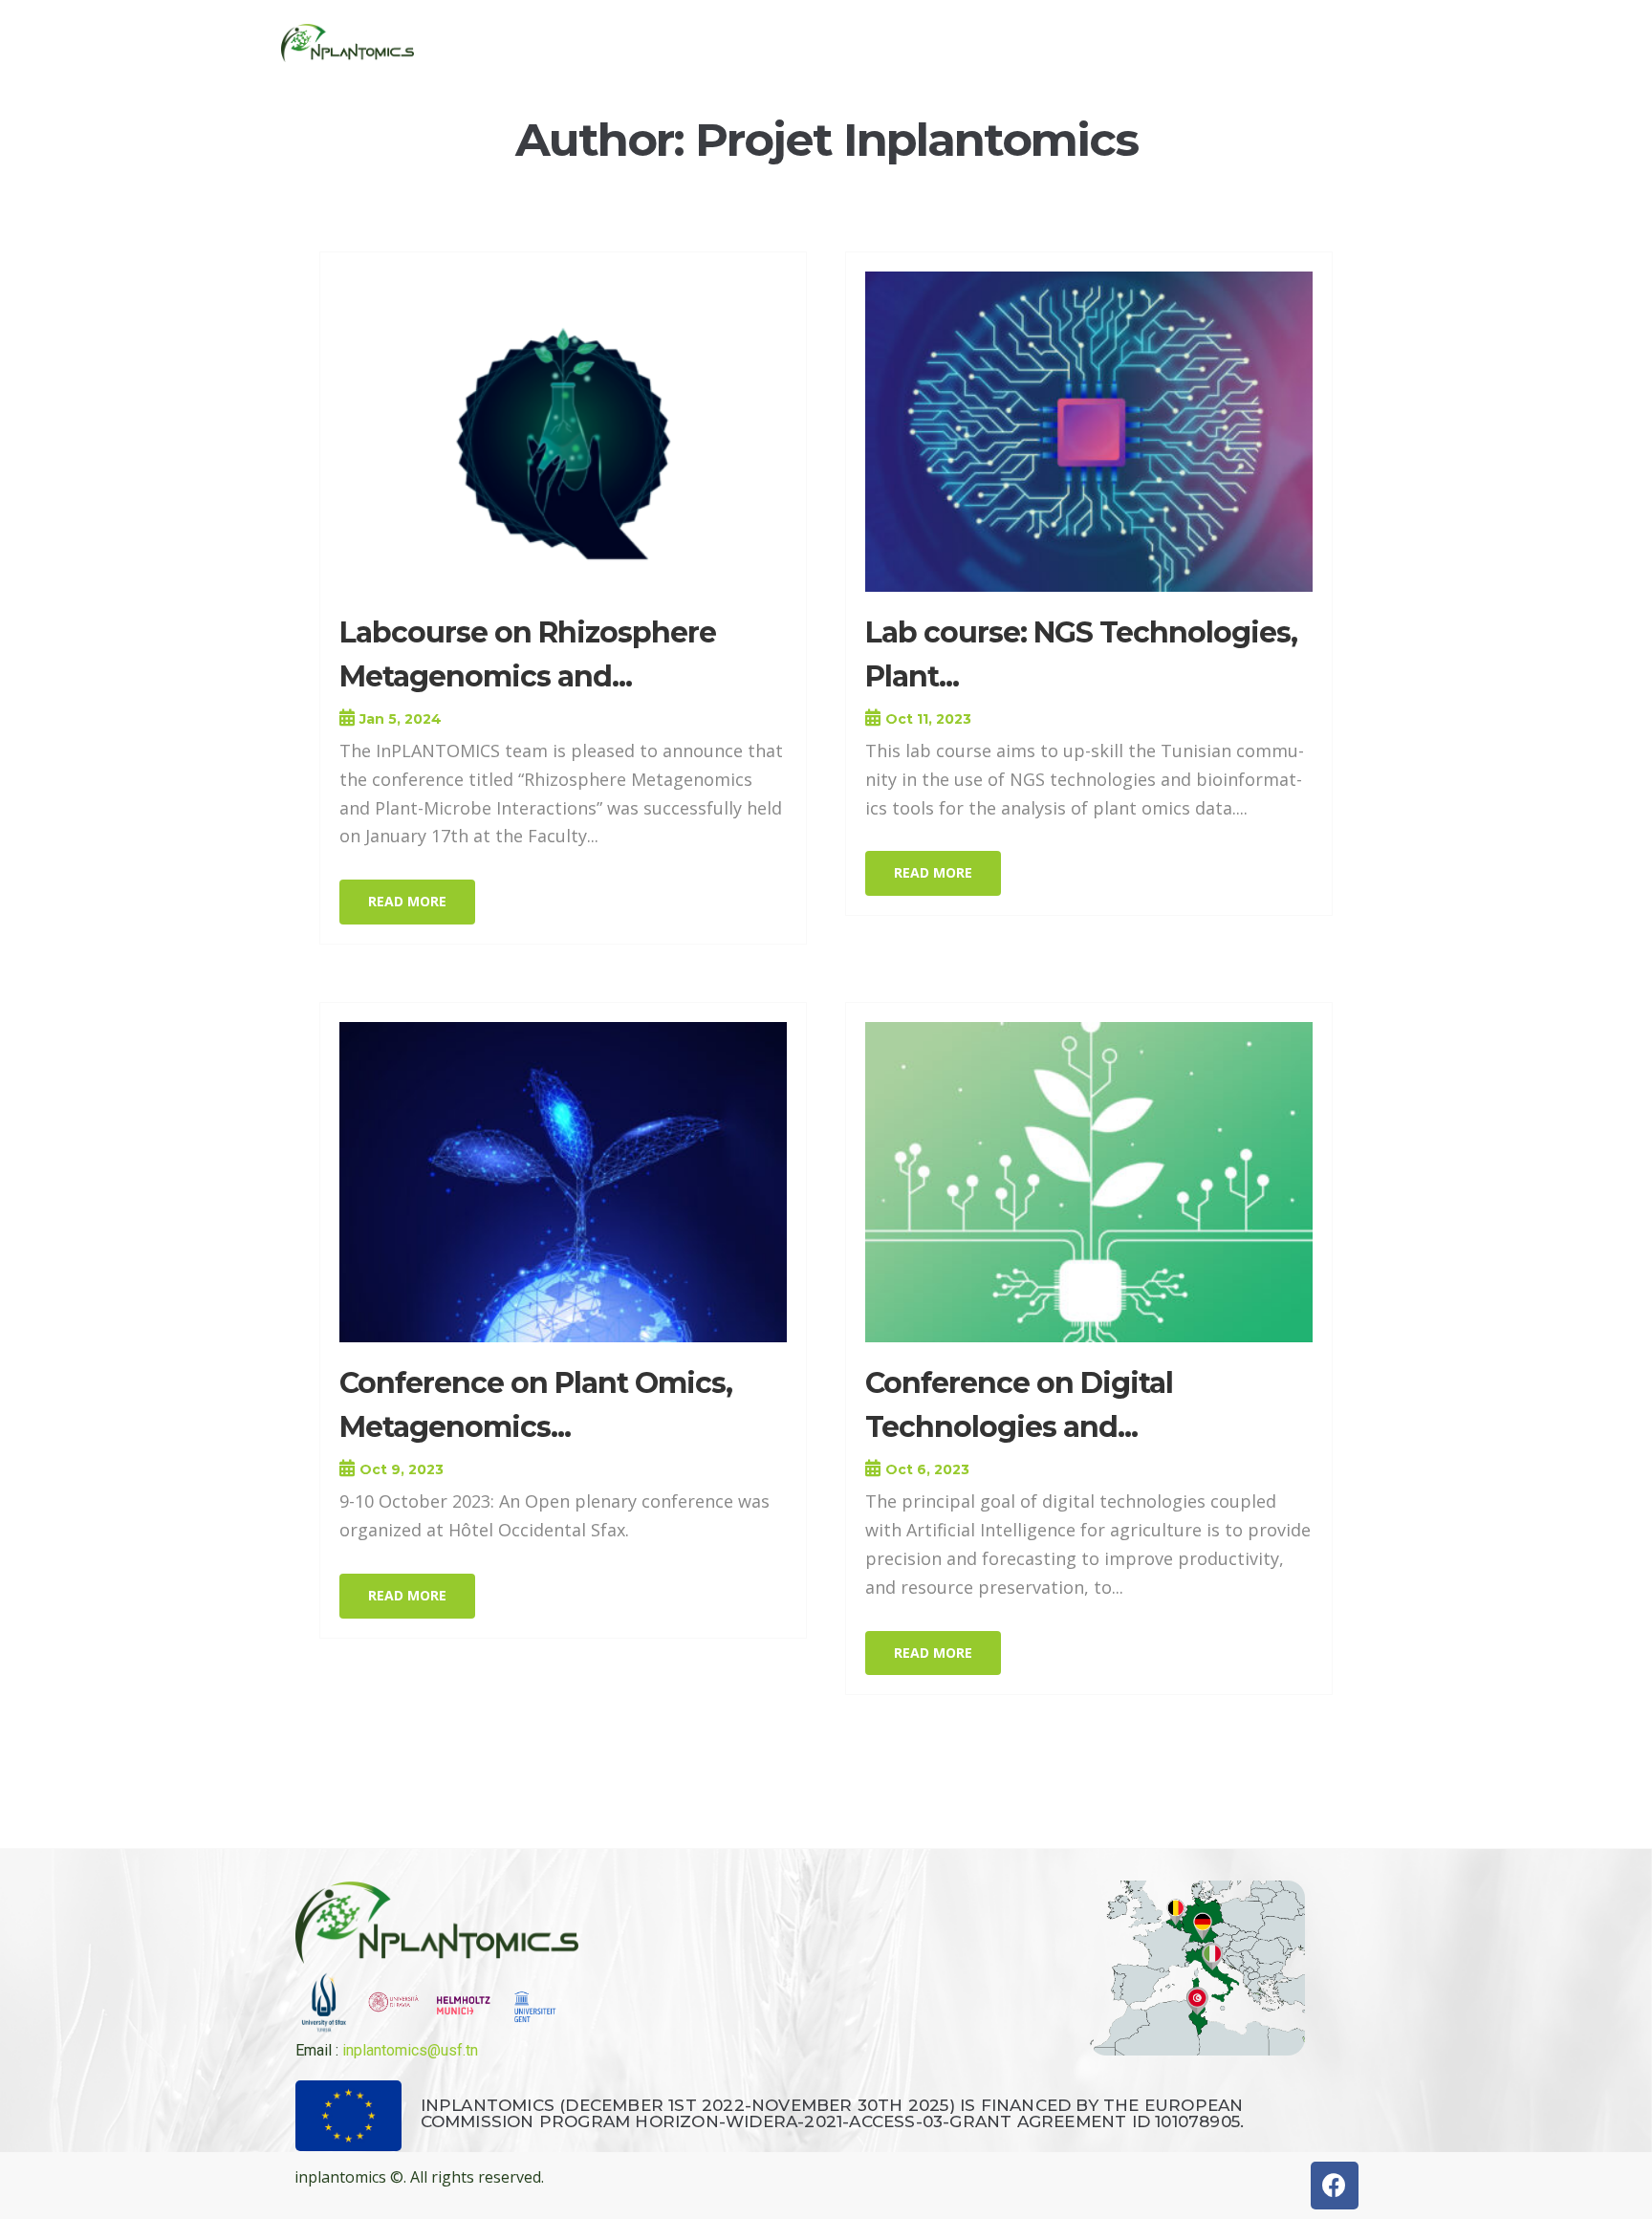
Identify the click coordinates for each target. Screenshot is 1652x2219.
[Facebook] (1335, 2186)
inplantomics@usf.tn (410, 2050)
